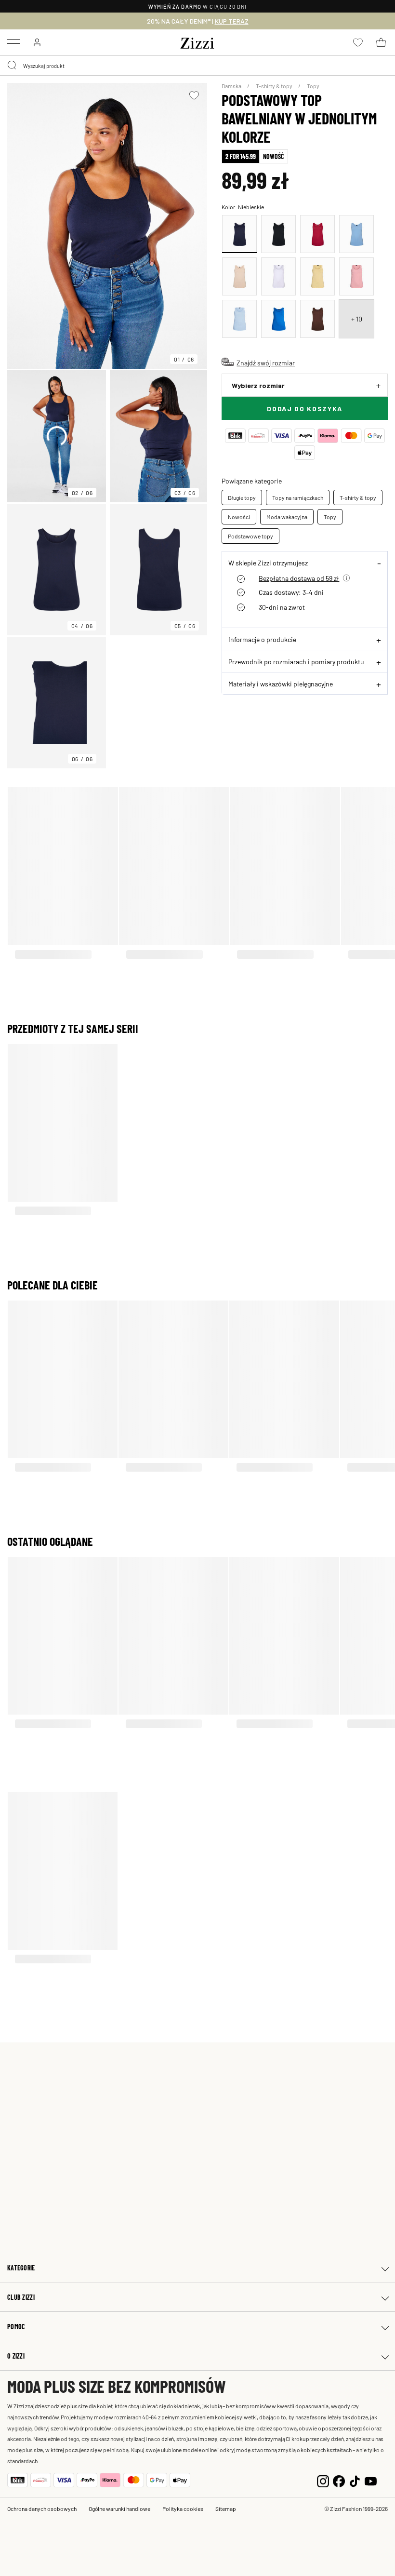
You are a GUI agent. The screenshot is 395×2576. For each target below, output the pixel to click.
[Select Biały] (278, 276)
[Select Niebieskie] (239, 234)
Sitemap (226, 2509)
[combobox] (197, 66)
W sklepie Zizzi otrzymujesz (268, 563)
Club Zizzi (21, 2297)
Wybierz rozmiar (258, 385)
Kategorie (21, 2268)
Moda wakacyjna (287, 517)
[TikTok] (355, 2480)
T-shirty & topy (275, 86)
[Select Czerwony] (317, 234)
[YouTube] (371, 2480)
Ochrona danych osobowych (42, 2509)
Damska (232, 86)
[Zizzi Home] (197, 41)
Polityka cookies (183, 2509)
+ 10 (357, 319)
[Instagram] (323, 2480)
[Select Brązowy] (317, 319)
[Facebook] (339, 2480)
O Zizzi (16, 2356)
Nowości (239, 517)
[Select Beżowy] (239, 276)
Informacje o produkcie (262, 639)
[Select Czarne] (278, 234)
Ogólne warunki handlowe (119, 2509)
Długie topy (242, 497)
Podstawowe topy (250, 536)
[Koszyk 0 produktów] (381, 42)
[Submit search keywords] (13, 66)
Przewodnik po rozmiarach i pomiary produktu (296, 661)
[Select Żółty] (317, 276)
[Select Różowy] (356, 276)
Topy (313, 86)
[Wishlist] (194, 95)
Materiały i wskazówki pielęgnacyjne (281, 684)
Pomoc (16, 2327)
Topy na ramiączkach (298, 497)
